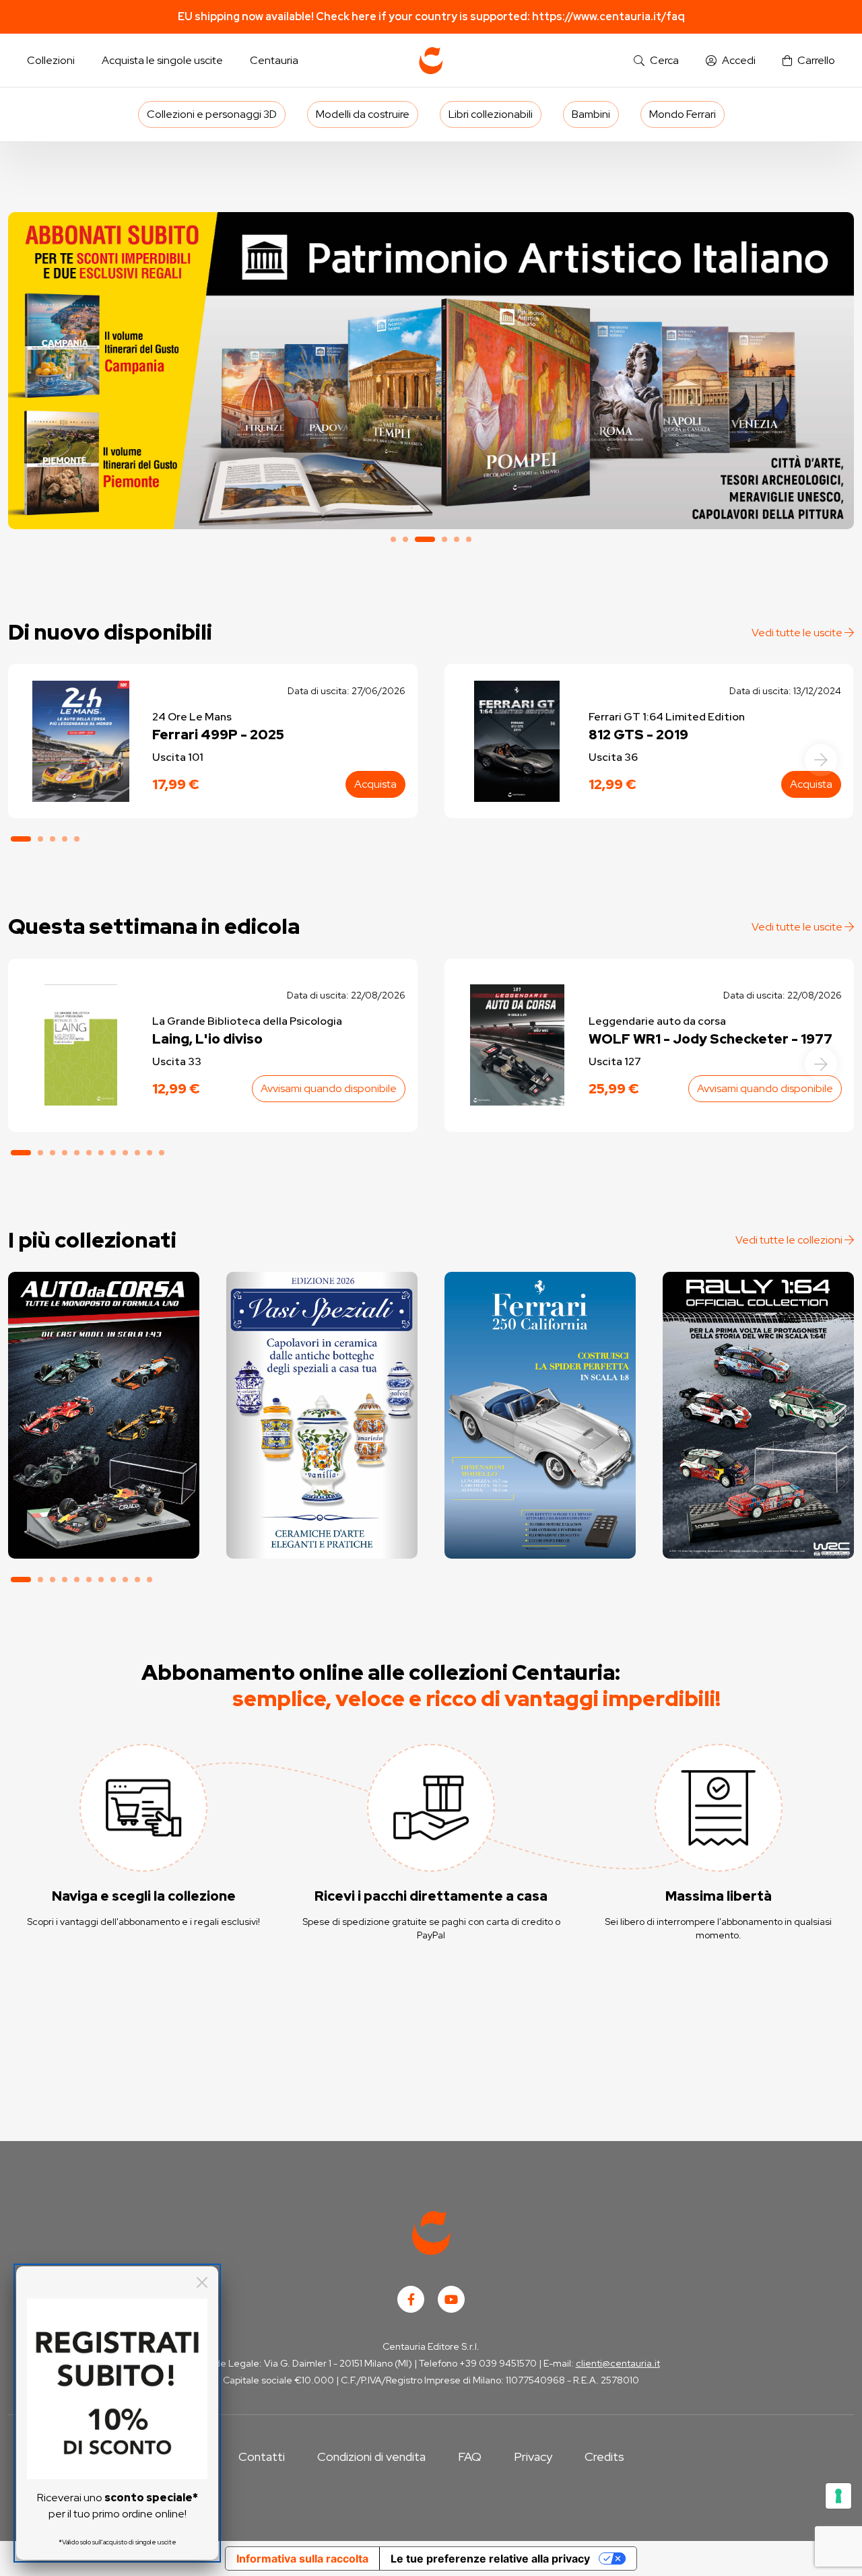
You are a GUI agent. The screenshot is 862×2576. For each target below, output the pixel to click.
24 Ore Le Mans (192, 717)
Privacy (533, 2456)
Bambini (591, 114)
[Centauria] (431, 61)
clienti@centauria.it (618, 2363)
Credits (604, 2456)
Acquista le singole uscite (162, 60)
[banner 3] (431, 371)
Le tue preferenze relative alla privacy (490, 2558)
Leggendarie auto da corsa (657, 1021)
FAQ (470, 2456)
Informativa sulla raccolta (302, 2558)
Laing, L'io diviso (207, 1039)
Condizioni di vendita (371, 2456)
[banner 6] (469, 539)
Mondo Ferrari (683, 114)
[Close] (202, 2282)
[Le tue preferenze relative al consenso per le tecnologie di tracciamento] (838, 2496)
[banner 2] (405, 539)
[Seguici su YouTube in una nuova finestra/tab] (451, 2299)
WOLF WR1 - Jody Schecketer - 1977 (710, 1039)
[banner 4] (444, 539)
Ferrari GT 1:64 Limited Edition (667, 717)
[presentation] (821, 760)
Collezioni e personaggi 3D (212, 114)
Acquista (375, 784)
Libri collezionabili (491, 114)
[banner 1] (393, 539)
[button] (656, 61)
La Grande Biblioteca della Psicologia (247, 1021)
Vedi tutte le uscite (798, 633)
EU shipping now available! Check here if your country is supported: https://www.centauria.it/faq (431, 16)
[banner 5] (457, 539)
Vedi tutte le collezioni (790, 1240)
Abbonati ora (103, 1498)
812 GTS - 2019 (638, 735)
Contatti (262, 2456)
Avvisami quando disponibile (329, 1088)
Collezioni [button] (51, 60)
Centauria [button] (274, 60)
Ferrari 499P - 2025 (218, 735)
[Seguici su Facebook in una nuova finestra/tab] (411, 2299)
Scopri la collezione (322, 1498)
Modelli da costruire (363, 114)
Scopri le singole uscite (104, 1536)
